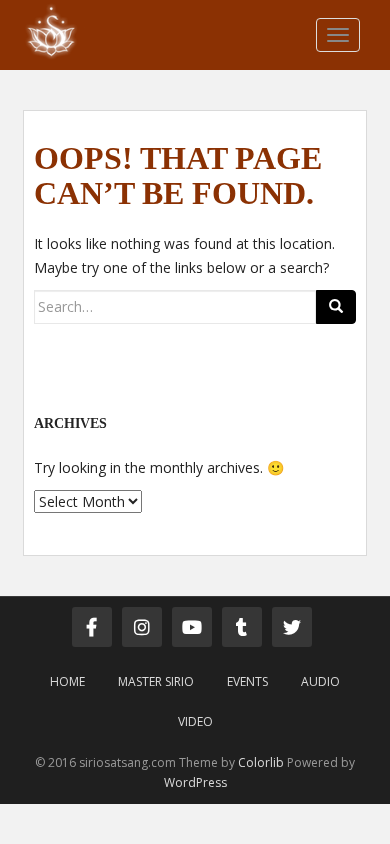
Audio (320, 681)
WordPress (195, 782)
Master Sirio (156, 681)
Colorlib (261, 762)
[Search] (336, 307)
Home (67, 681)
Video (195, 721)
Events (247, 681)
